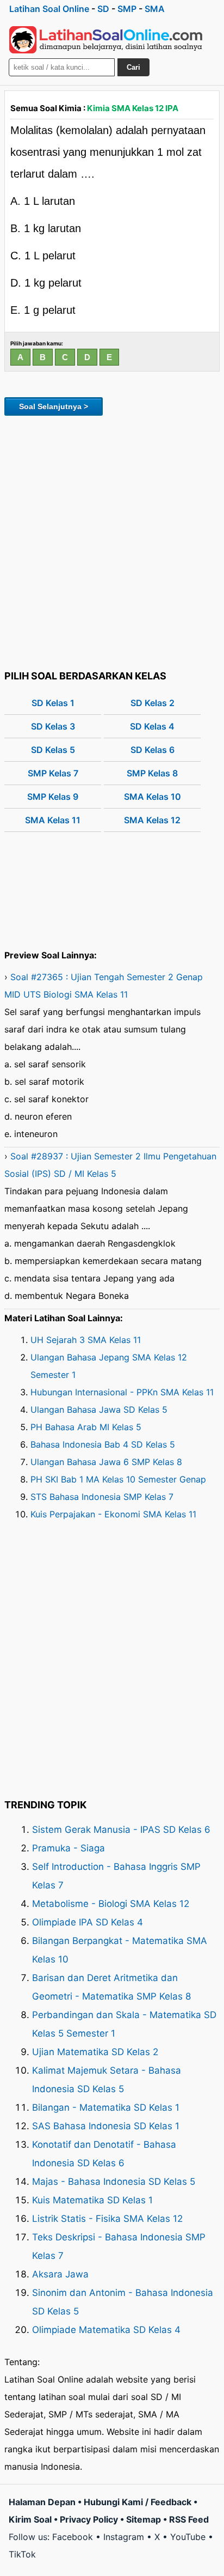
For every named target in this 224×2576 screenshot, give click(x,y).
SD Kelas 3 (53, 726)
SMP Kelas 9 (53, 797)
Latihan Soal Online (49, 9)
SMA (155, 9)
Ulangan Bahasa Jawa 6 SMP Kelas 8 (106, 1462)
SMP (127, 9)
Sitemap (144, 2519)
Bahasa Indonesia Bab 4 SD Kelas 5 (103, 1444)
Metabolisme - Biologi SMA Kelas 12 (111, 1904)
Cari (133, 67)
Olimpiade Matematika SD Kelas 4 (106, 2330)
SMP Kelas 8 (152, 773)
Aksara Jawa (60, 2274)
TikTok (22, 2554)
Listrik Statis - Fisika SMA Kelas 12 (107, 2219)
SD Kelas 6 (153, 750)
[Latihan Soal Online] (106, 40)
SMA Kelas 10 (153, 797)
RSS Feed (189, 2519)
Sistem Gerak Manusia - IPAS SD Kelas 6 (121, 1830)
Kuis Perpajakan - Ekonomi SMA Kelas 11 (113, 1514)
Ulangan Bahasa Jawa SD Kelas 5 (99, 1409)
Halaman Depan (42, 2502)
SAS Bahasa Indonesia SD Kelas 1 (106, 2126)
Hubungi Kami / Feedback (138, 2502)
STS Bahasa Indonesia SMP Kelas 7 (102, 1497)
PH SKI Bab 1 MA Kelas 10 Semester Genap (118, 1479)
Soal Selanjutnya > (54, 406)
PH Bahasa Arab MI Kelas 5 (86, 1427)
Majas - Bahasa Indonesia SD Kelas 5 (114, 2182)
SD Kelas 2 (153, 703)
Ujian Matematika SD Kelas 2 (95, 2052)
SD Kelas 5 (53, 750)
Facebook (73, 2537)
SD (103, 9)
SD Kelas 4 (152, 726)
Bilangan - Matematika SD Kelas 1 (106, 2107)
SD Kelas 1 (53, 703)
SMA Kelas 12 (152, 820)
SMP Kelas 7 (53, 773)
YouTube (188, 2537)
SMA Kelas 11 (53, 820)
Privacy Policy (89, 2519)
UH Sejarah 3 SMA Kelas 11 (86, 1340)
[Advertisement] (112, 541)
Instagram (124, 2537)
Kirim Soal (30, 2519)
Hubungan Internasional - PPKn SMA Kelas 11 (122, 1392)
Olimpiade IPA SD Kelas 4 (88, 1922)
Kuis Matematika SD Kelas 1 (92, 2200)
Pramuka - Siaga (69, 1848)
